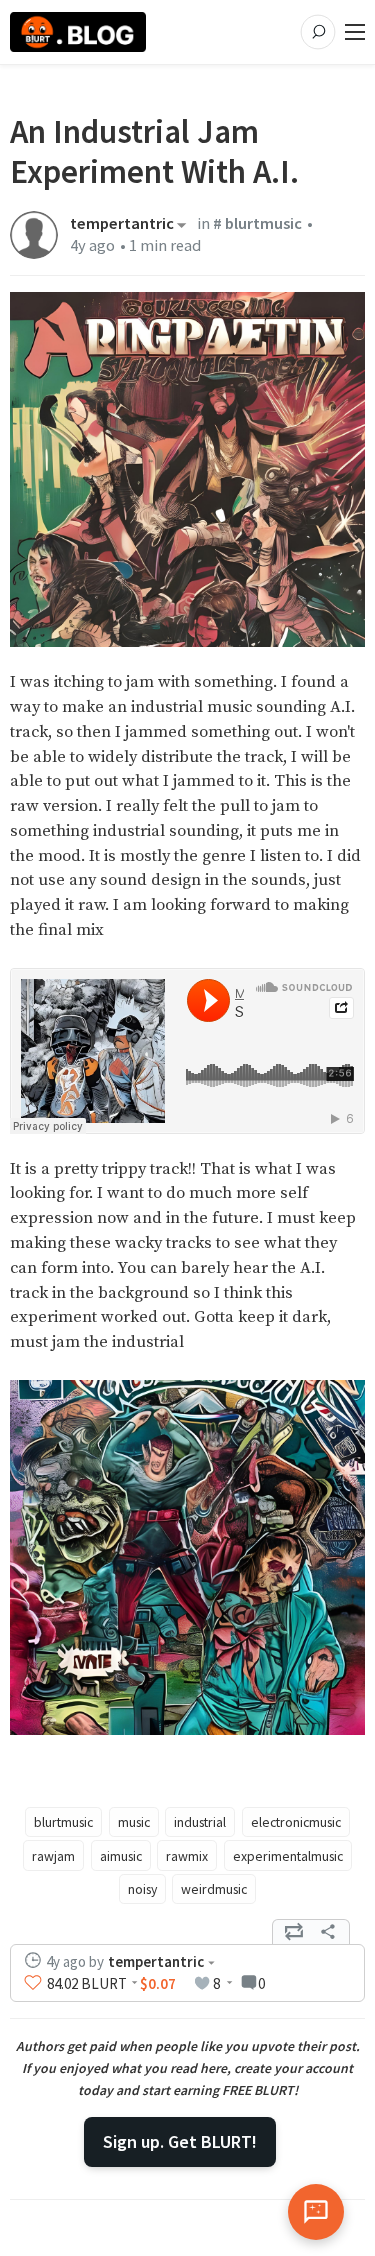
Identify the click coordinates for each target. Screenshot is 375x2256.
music (134, 1822)
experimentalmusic (288, 1856)
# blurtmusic (257, 223)
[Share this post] (328, 1932)
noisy (142, 1889)
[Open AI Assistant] (316, 2212)
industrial (200, 1822)
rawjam (53, 1856)
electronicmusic (296, 1822)
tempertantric (122, 225)
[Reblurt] (294, 1932)
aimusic (121, 1856)
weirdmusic (214, 1889)
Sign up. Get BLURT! (180, 2141)
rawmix (187, 1856)
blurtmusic (63, 1822)
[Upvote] (33, 1983)
